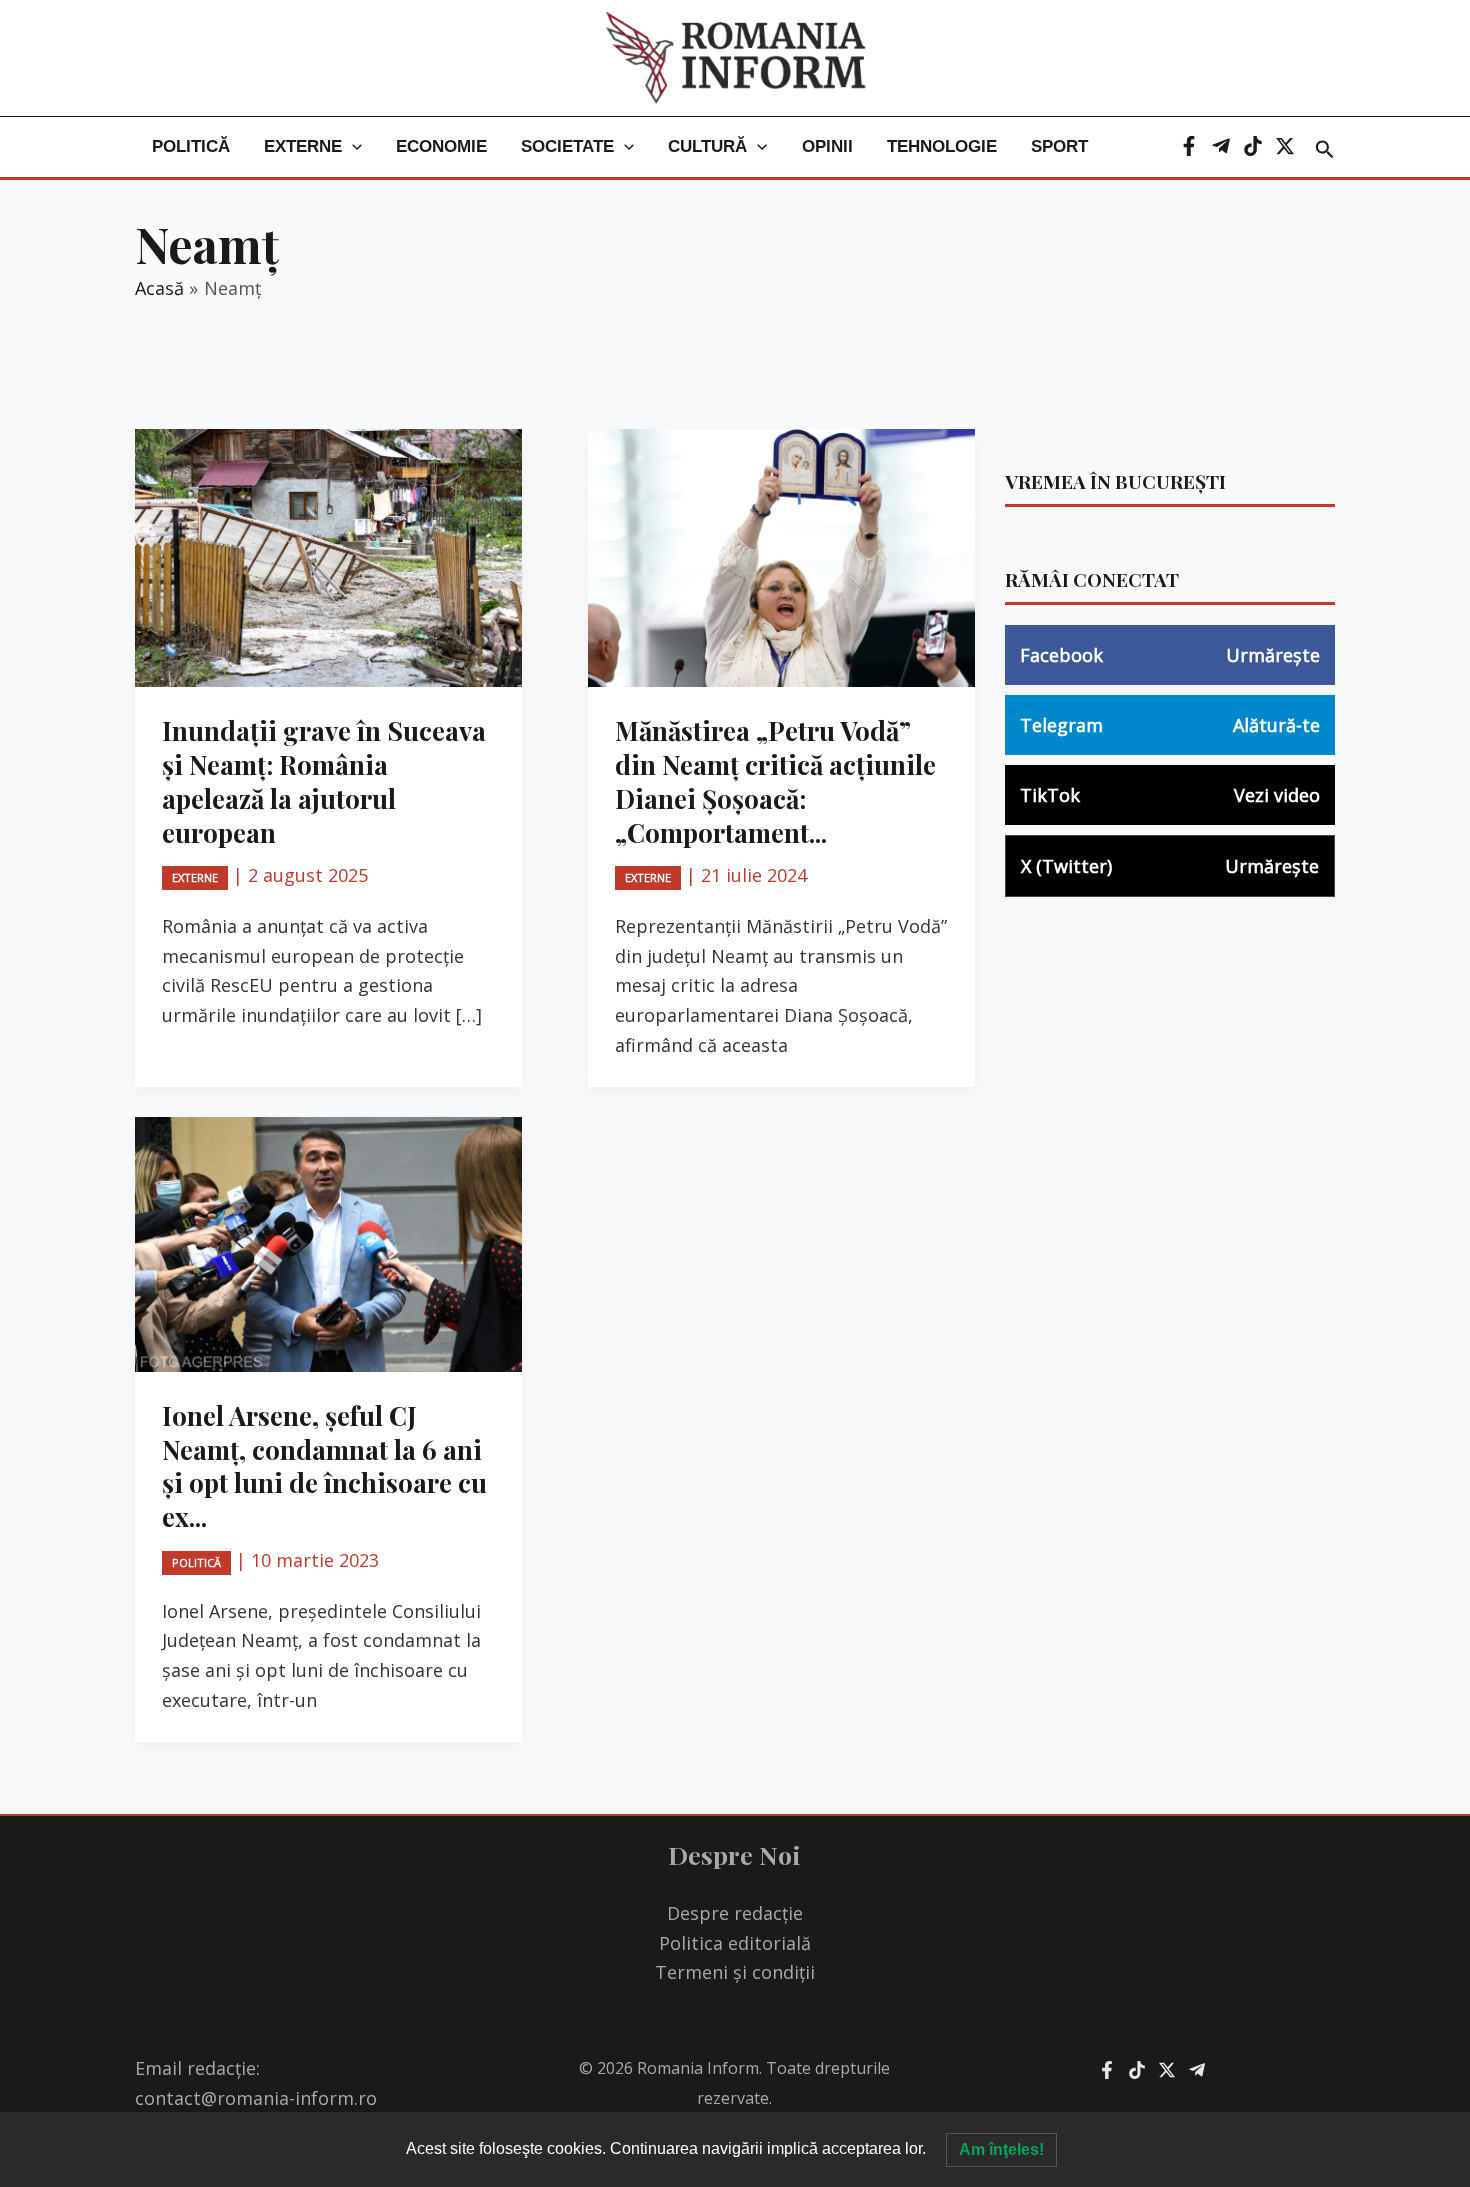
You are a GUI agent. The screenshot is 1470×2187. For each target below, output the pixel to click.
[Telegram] (1221, 146)
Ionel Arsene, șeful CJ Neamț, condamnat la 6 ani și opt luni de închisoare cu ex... (324, 1466)
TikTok (1170, 795)
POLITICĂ (191, 146)
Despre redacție (735, 1913)
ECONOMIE (441, 146)
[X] (1285, 146)
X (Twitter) (1170, 866)
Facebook (1170, 655)
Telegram (1170, 725)
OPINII (827, 146)
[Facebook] (1189, 146)
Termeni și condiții (735, 1972)
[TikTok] (1253, 146)
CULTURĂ (707, 146)
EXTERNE (303, 146)
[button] (352, 147)
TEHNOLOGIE (942, 146)
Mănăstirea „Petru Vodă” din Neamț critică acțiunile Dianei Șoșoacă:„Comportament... (775, 781)
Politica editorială (735, 1943)
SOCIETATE (567, 146)
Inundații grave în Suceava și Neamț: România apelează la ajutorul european (324, 781)
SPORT (1059, 146)
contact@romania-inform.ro (256, 2098)
